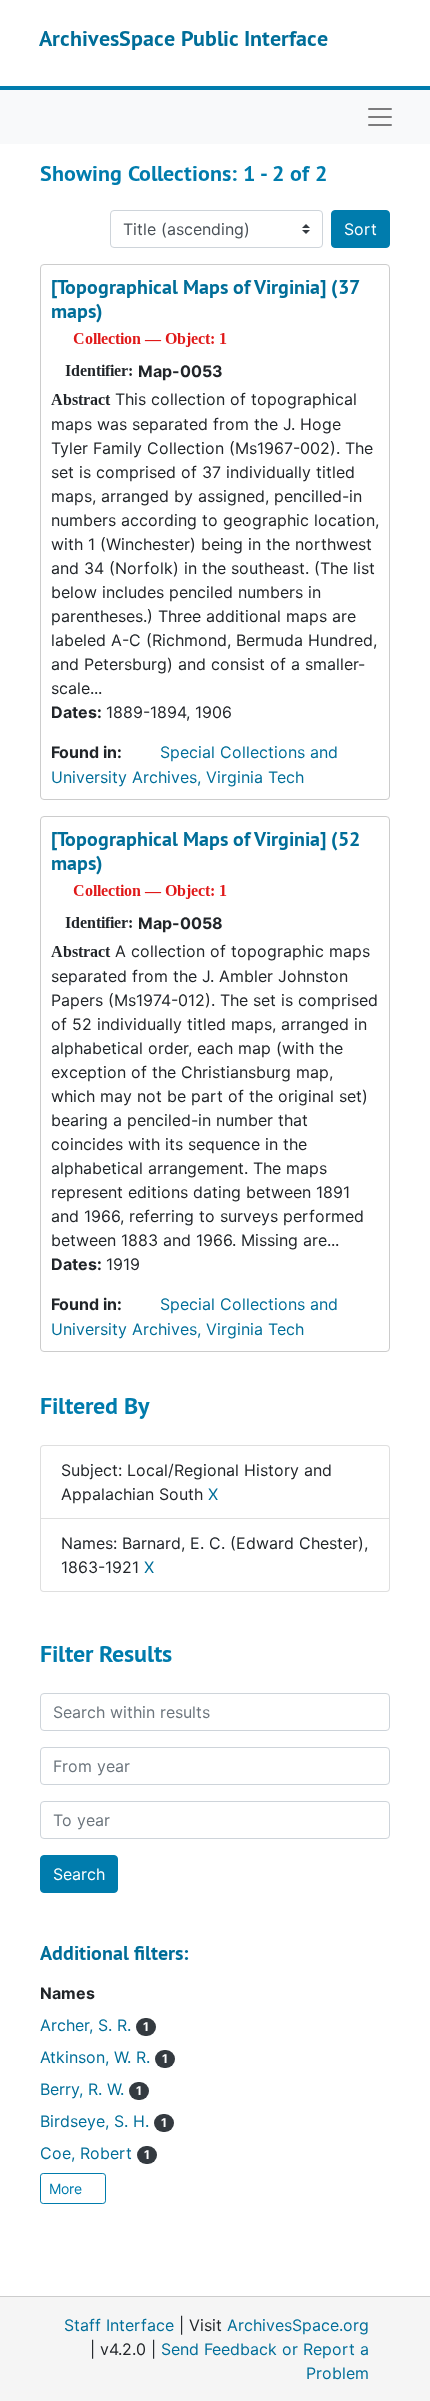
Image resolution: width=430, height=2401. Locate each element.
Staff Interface (119, 2325)
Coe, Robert (95, 2153)
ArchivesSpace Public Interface (183, 38)
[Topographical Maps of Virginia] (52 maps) (205, 851)
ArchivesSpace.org (298, 2325)
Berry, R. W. (91, 2089)
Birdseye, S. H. (103, 2121)
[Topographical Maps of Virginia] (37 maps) (205, 299)
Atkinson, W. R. (104, 2057)
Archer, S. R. (94, 2025)
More (67, 2188)
